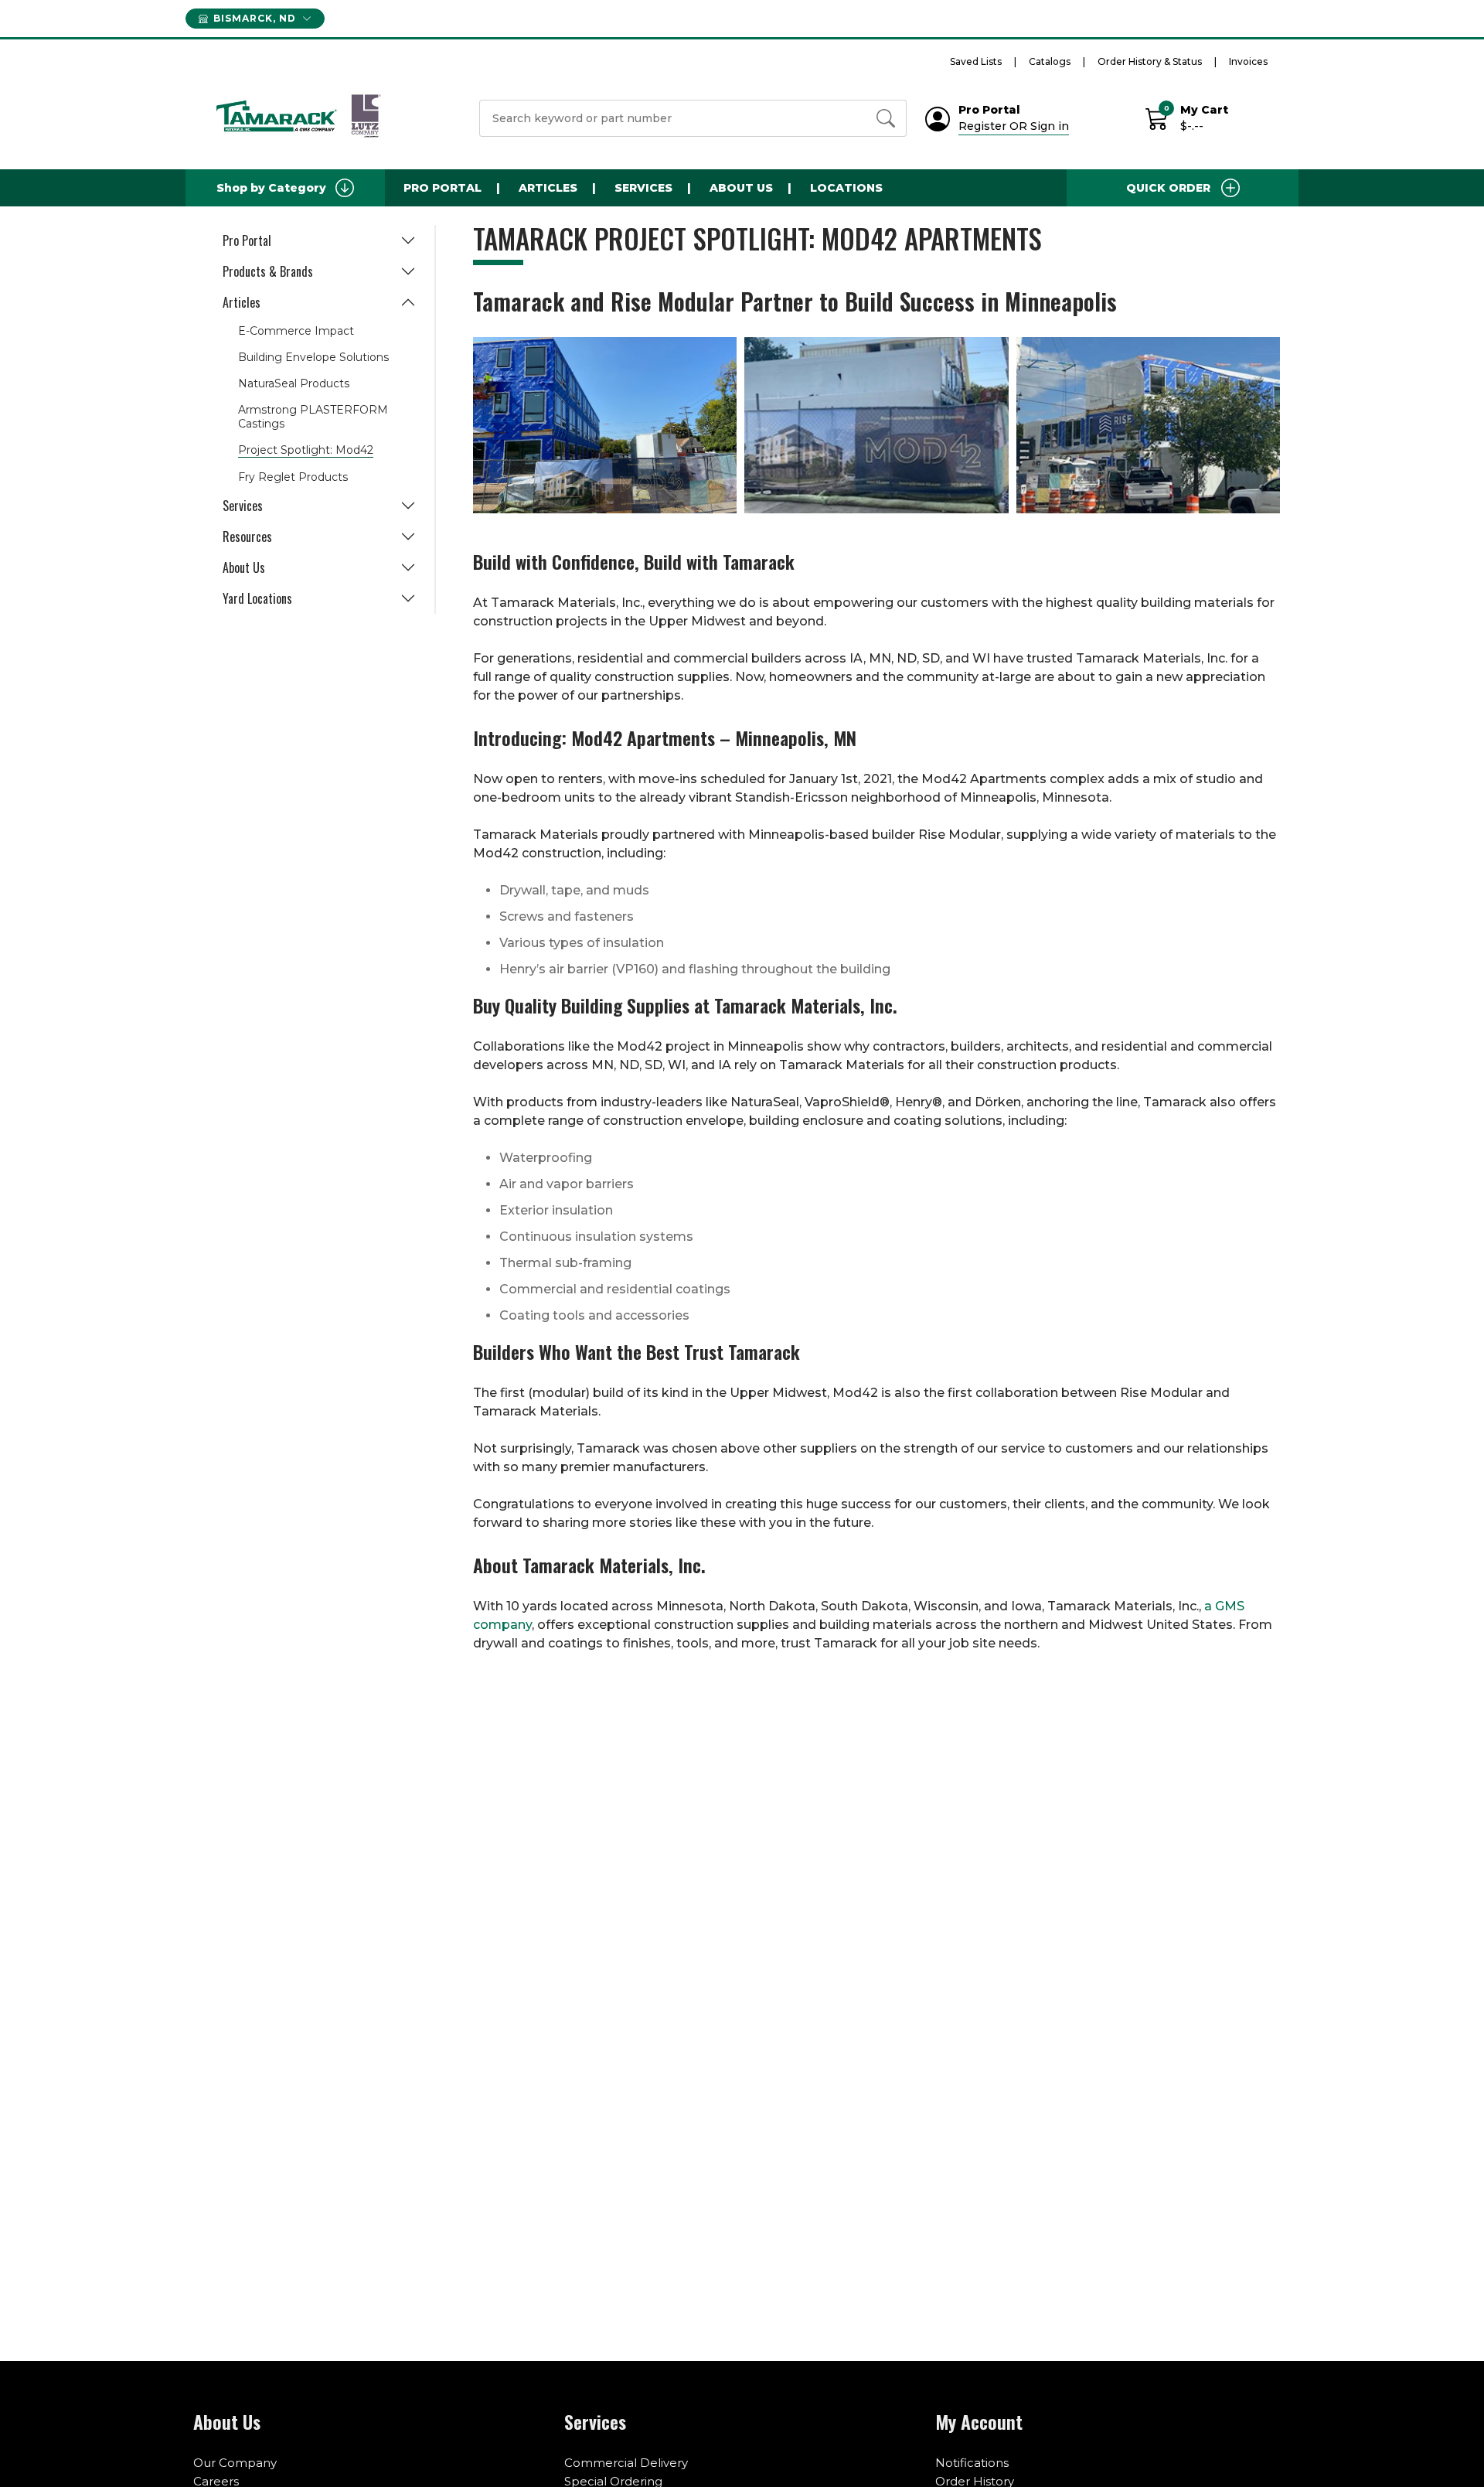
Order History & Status (1150, 61)
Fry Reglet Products (293, 477)
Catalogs (1050, 61)
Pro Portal (442, 188)
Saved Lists (976, 61)
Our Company (235, 2463)
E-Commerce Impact (296, 331)
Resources (247, 537)
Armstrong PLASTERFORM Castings (313, 417)
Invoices (1248, 61)
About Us (741, 188)
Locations (846, 188)
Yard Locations (257, 598)
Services (643, 188)
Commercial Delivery (626, 2463)
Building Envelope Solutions (313, 357)
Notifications (972, 2463)
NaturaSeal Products (294, 383)
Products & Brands (268, 271)
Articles (548, 188)
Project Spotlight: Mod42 (306, 450)
